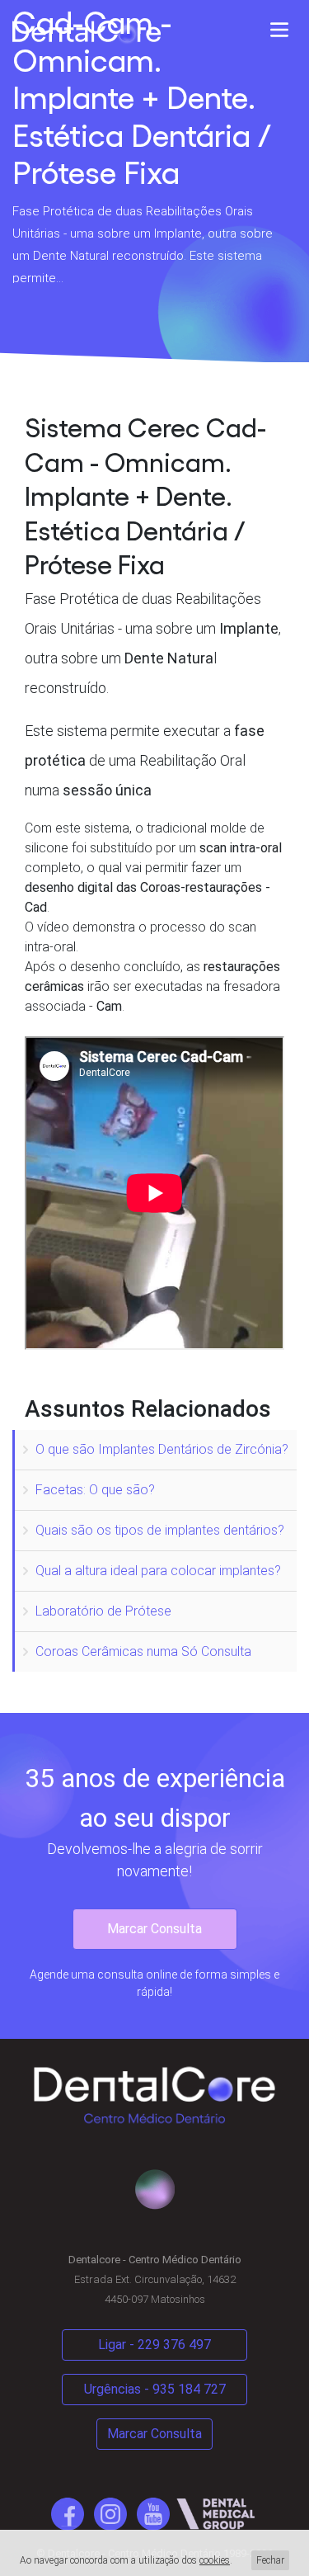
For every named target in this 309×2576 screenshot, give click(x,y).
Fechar (270, 2560)
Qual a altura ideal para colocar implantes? (158, 1571)
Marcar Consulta (154, 1929)
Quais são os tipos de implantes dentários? (160, 1530)
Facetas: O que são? (95, 1490)
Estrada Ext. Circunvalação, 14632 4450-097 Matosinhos (155, 2280)
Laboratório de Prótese (103, 1611)
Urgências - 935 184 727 (155, 2389)
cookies (215, 2560)
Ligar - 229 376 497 (154, 2345)
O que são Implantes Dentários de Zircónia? (162, 1449)
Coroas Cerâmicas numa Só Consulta (143, 1651)
